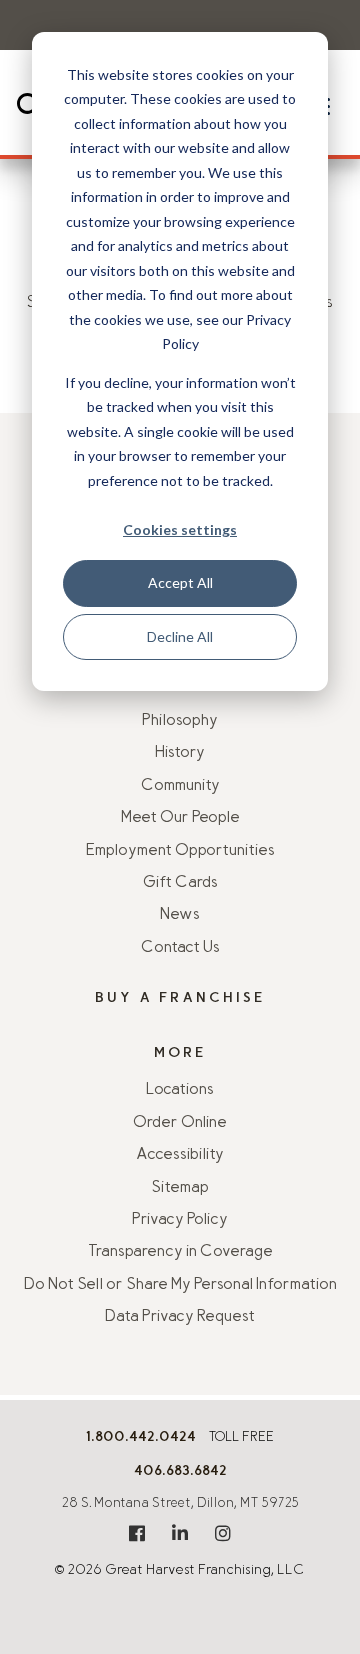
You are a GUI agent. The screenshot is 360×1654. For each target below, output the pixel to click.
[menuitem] (137, 1533)
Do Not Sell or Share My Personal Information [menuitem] (180, 1285)
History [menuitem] (180, 753)
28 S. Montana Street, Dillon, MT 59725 (180, 1504)
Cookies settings (180, 529)
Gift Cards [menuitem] (180, 883)
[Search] (28, 106)
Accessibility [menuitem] (180, 1155)
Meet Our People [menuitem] (180, 818)
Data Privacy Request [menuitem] (180, 1317)
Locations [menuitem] (180, 1090)
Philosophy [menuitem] (180, 721)
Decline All (180, 636)
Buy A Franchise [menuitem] (180, 998)
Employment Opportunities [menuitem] (180, 851)
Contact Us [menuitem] (180, 948)
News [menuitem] (180, 915)
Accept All (180, 582)
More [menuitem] (180, 1053)
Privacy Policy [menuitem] (180, 1220)
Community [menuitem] (180, 786)
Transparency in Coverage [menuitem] (180, 1252)
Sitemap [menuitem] (180, 1188)
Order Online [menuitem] (180, 1123)
